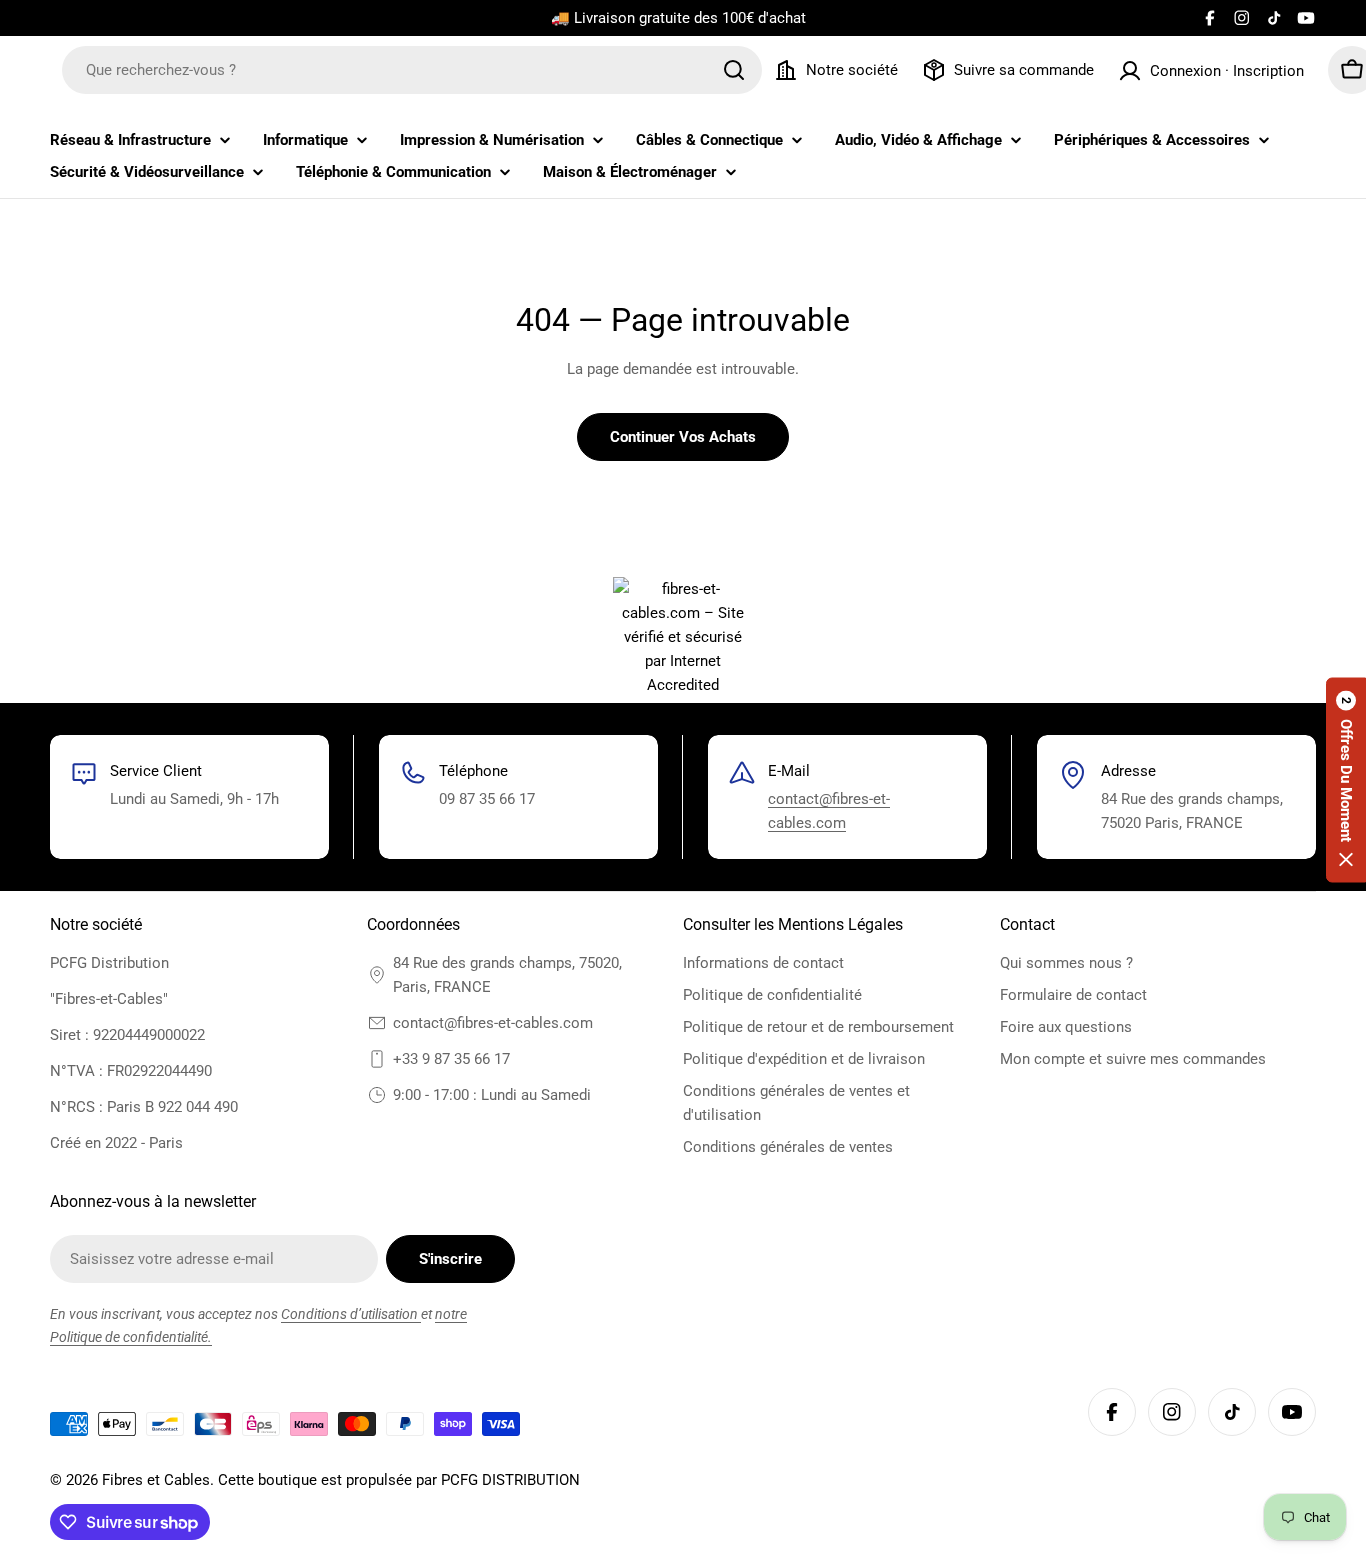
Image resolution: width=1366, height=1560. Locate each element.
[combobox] (412, 70)
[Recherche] (734, 70)
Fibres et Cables (156, 1480)
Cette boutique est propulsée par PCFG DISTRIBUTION (399, 1480)
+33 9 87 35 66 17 (451, 1059)
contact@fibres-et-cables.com (493, 1023)
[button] (1346, 780)
